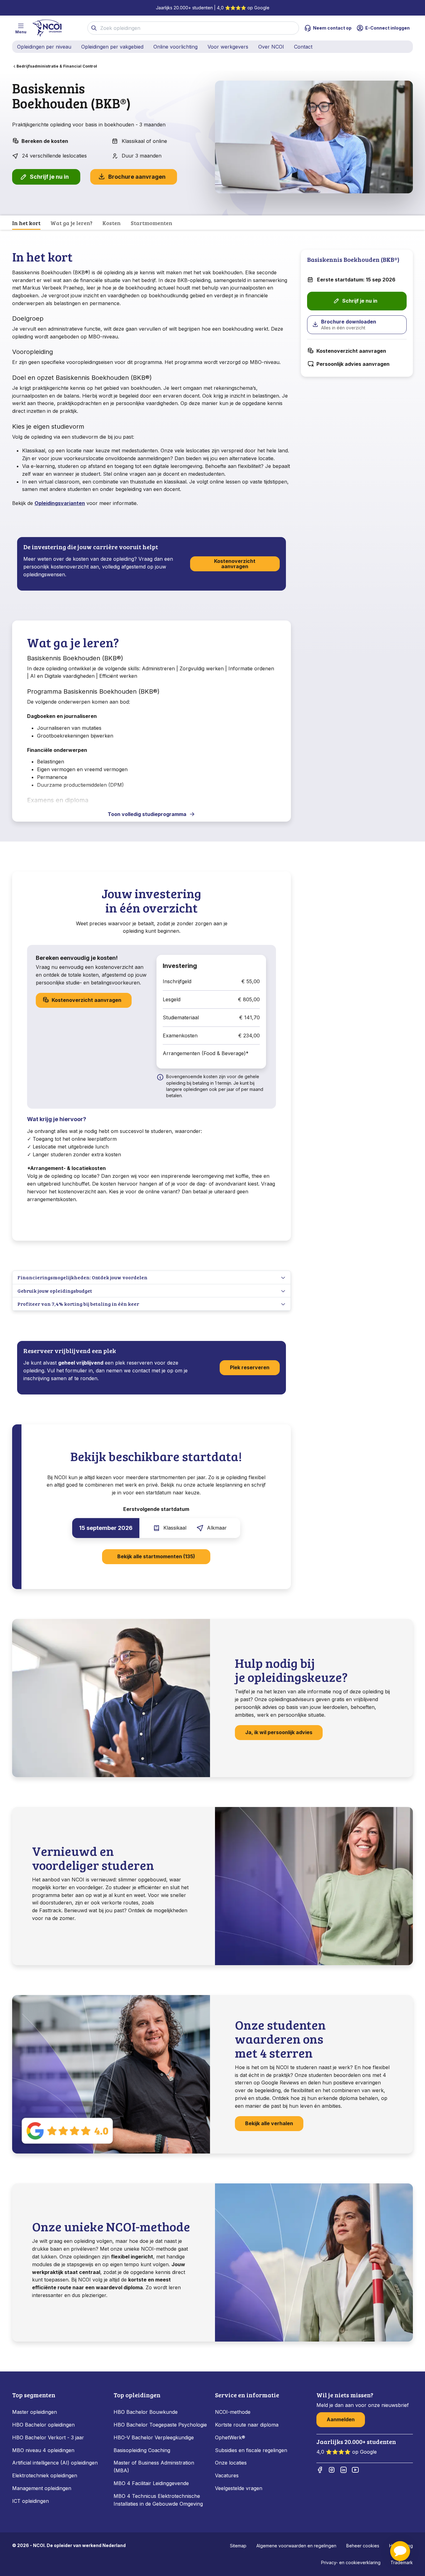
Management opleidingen (42, 2488)
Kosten (112, 223)
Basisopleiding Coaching (142, 2450)
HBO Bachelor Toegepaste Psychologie (160, 2425)
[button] (400, 2551)
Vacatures (227, 2475)
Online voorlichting (175, 47)
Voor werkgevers (228, 47)
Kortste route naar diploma (247, 2425)
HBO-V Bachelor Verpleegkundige (154, 2437)
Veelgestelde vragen (239, 2488)
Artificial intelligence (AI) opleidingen (55, 2463)
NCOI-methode (233, 2412)
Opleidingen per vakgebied (112, 47)
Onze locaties (231, 2463)
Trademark (402, 2562)
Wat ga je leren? (71, 223)
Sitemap (238, 2546)
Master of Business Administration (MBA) (154, 2467)
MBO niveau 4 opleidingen (43, 2450)
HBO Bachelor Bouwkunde (146, 2412)
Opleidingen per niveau (44, 47)
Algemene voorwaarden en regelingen (296, 2546)
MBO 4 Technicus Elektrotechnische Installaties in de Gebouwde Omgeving (159, 2500)
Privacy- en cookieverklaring (351, 2562)
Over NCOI (271, 47)
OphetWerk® (230, 2437)
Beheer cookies (363, 2546)
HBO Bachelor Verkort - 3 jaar (48, 2437)
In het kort (26, 223)
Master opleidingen (35, 2412)
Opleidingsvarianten (60, 503)
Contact (303, 47)
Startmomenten (152, 223)
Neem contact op (332, 28)
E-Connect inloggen (388, 28)
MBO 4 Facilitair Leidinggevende (151, 2483)
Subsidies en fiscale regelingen (251, 2450)
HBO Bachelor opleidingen (43, 2425)
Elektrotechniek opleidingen (45, 2475)
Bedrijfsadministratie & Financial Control (57, 66)
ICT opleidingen (30, 2501)
